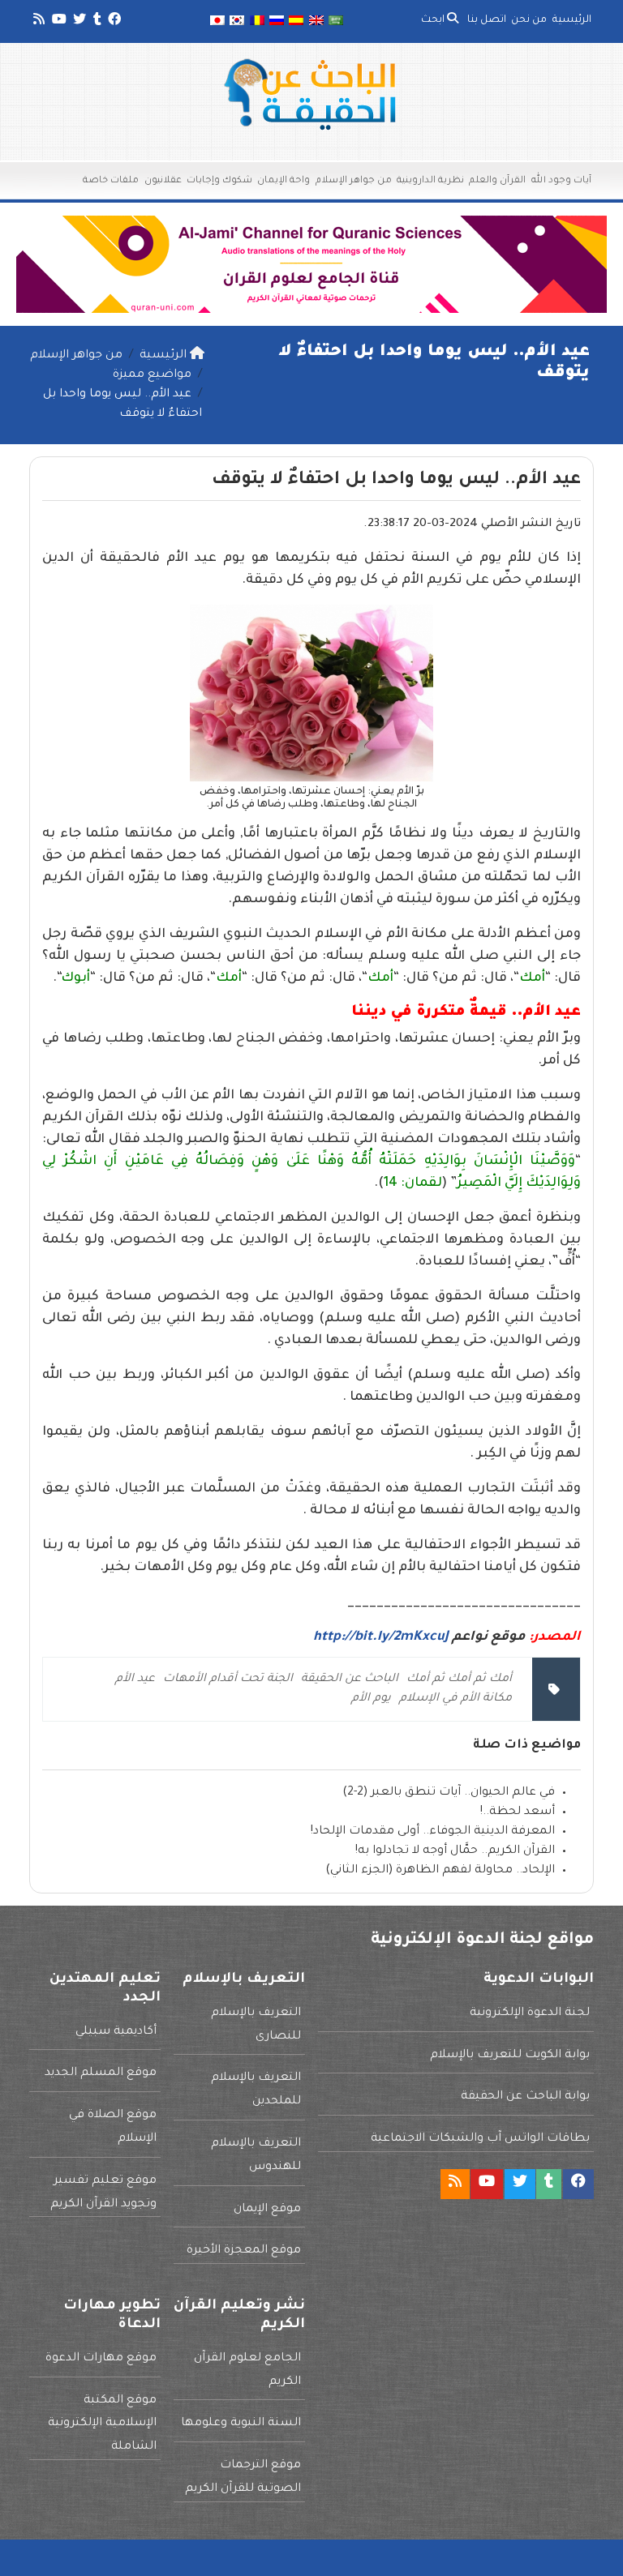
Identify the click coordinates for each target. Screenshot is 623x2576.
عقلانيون (163, 181)
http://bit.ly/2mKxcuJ (381, 1637)
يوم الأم (371, 1699)
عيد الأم (135, 1680)
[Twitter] (78, 22)
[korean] (237, 21)
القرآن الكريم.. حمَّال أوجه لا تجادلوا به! (455, 1851)
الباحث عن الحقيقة (350, 1680)
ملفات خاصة (111, 181)
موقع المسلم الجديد (101, 2073)
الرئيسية (572, 20)
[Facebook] (113, 22)
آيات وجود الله (561, 181)
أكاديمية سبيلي (116, 2032)
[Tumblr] (96, 22)
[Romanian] (256, 21)
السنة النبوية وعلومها (241, 2424)
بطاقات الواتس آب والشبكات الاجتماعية (480, 2139)
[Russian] (277, 21)
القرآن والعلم (497, 181)
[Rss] (38, 22)
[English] (316, 21)
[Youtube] (58, 22)
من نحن (529, 20)
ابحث (434, 20)
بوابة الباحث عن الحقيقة (525, 2097)
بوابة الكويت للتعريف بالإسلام (510, 2056)
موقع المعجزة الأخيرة (244, 2251)
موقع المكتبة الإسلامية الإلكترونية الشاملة (102, 2424)
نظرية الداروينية (430, 181)
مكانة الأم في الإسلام (455, 1699)
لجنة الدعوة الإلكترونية (530, 2013)
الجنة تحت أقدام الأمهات (228, 1680)
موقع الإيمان (267, 2210)
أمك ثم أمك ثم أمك (459, 1680)
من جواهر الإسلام (354, 181)
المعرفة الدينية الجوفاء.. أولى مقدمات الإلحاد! (433, 1832)
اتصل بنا (487, 20)
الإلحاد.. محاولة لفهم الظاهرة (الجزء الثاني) (440, 1871)
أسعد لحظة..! (518, 1812)
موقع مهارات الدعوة (101, 2359)
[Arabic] (336, 21)
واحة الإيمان (284, 181)
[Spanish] (296, 21)
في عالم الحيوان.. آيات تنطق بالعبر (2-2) (449, 1793)
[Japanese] (217, 21)
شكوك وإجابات (219, 181)
